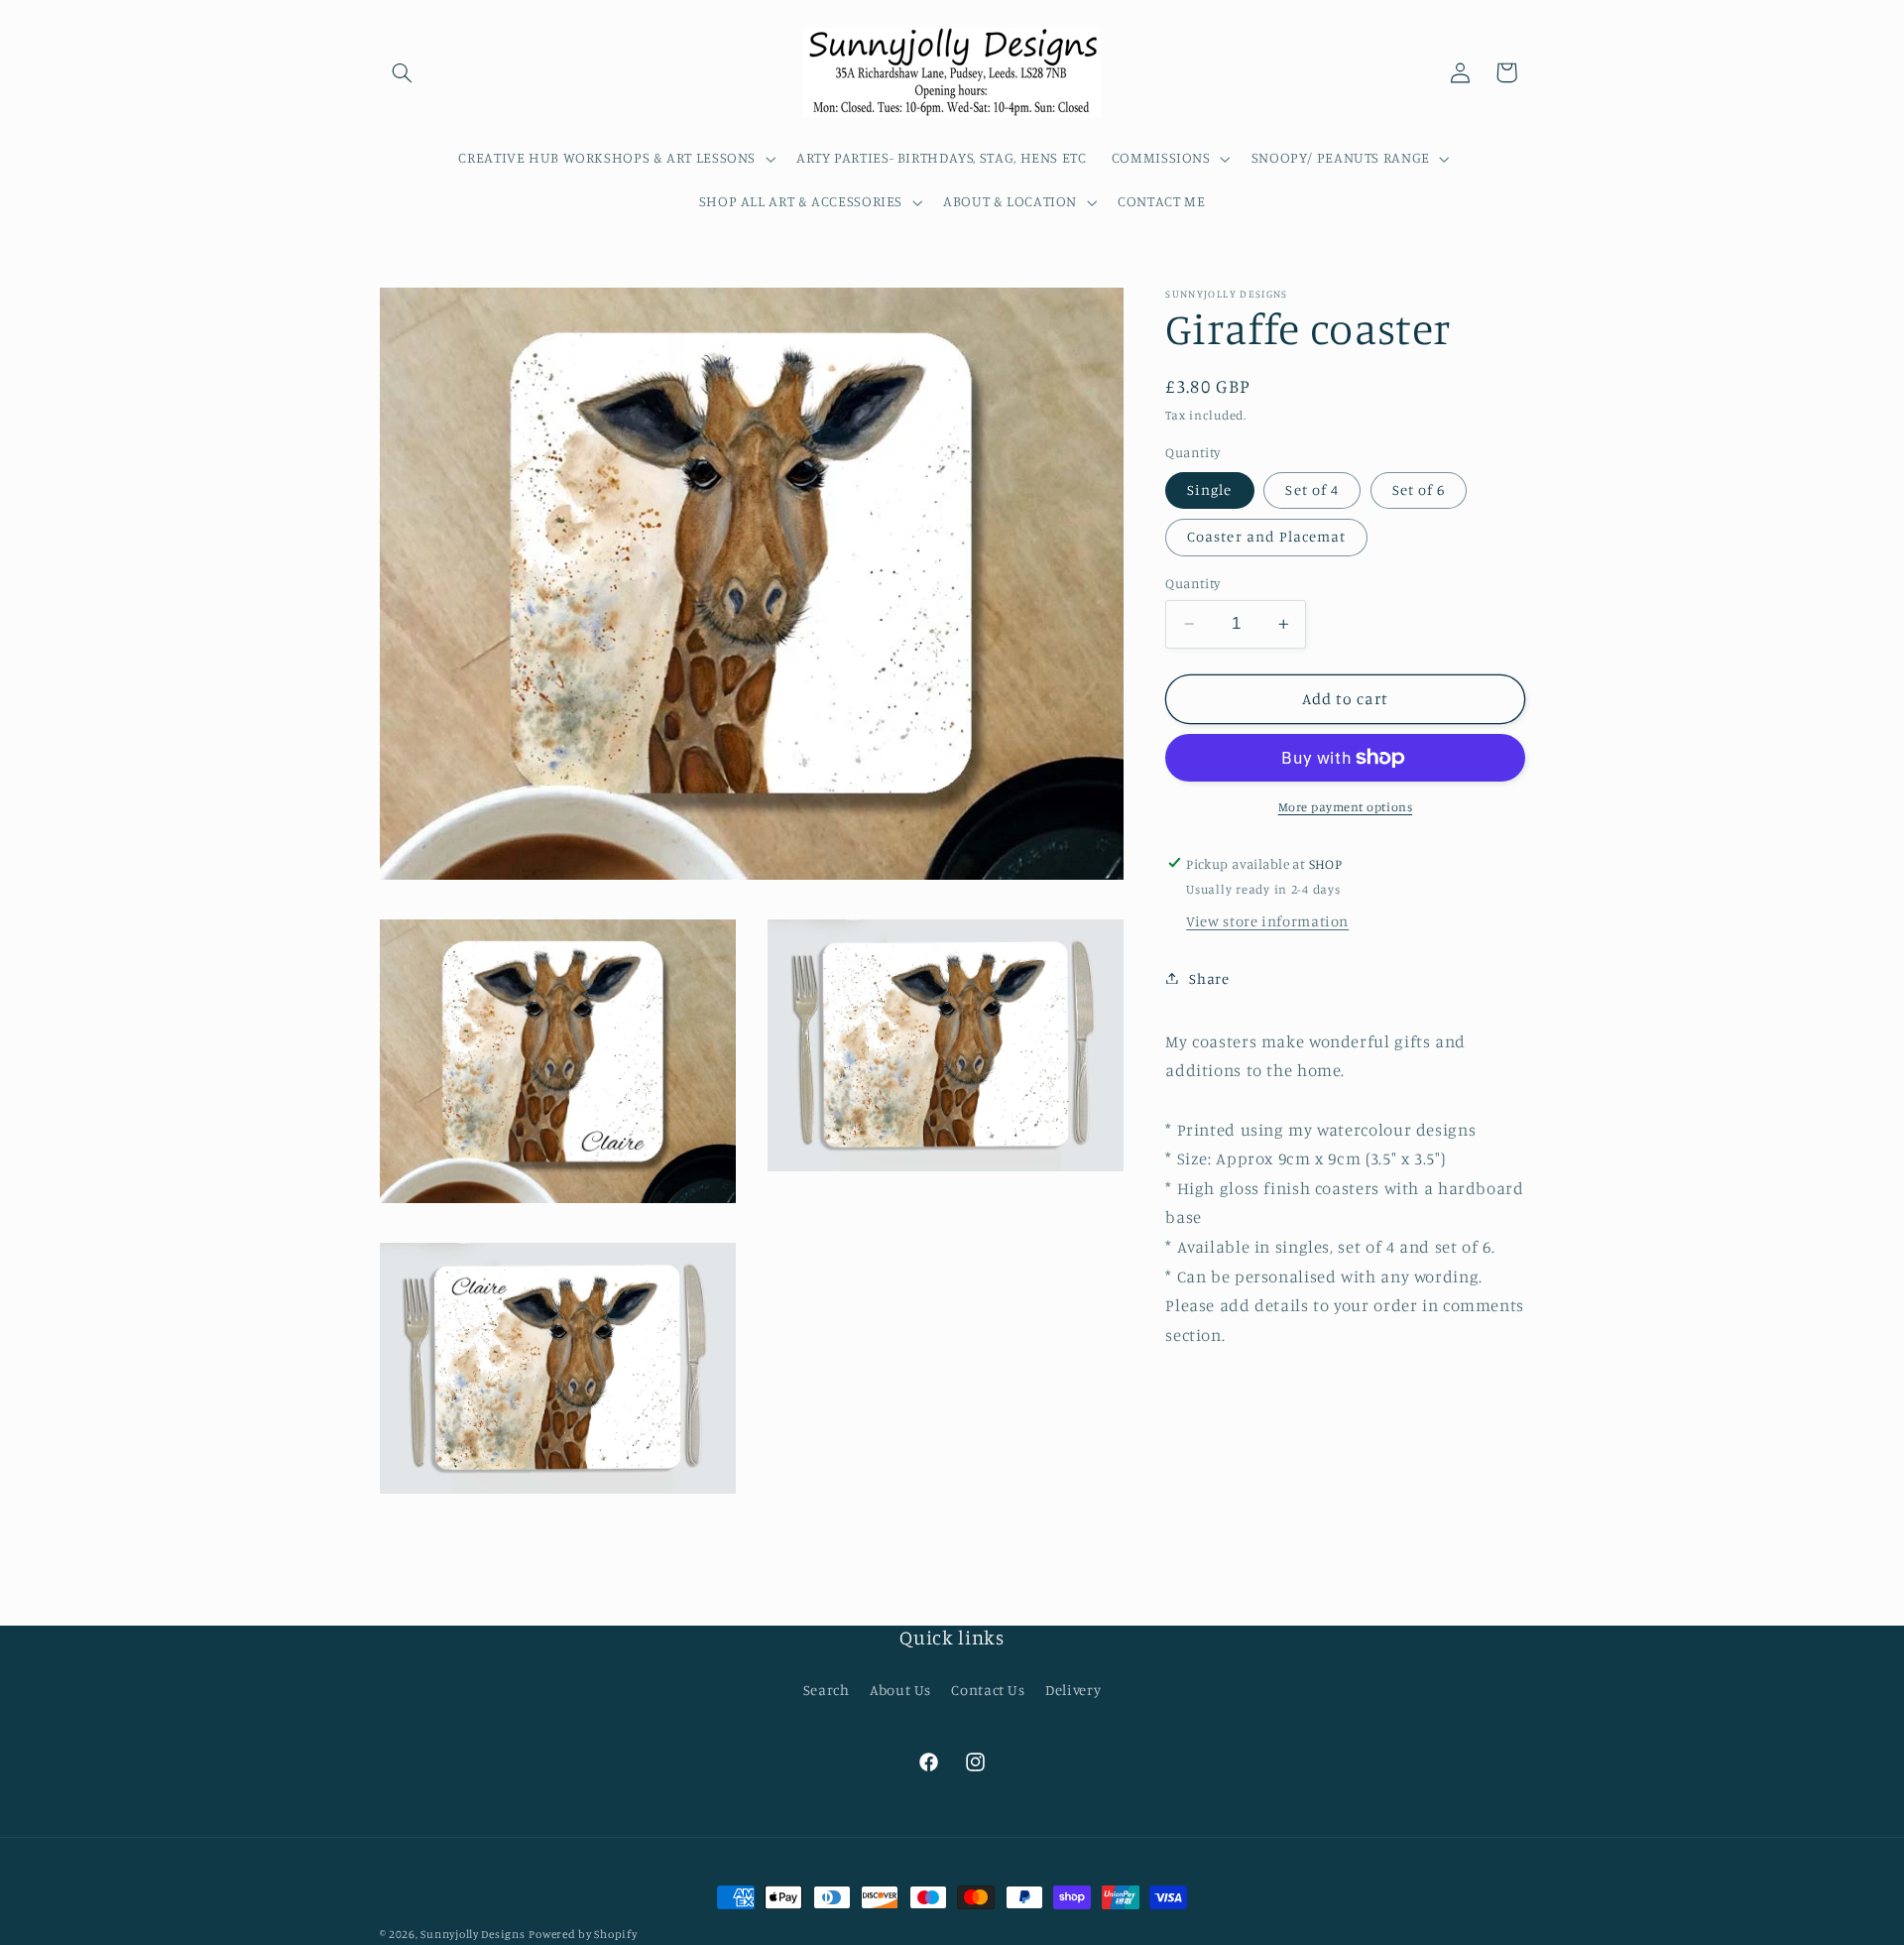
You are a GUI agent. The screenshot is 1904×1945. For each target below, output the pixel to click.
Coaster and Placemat (1266, 536)
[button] (403, 72)
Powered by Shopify (583, 1934)
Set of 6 (1419, 489)
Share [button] (1209, 977)
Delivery (1073, 1690)
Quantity (1192, 583)
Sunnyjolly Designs (473, 1934)
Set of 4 (1311, 489)
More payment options (1346, 807)
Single (1209, 489)
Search (827, 1690)
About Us (900, 1690)
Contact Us (988, 1690)
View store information (1267, 921)
